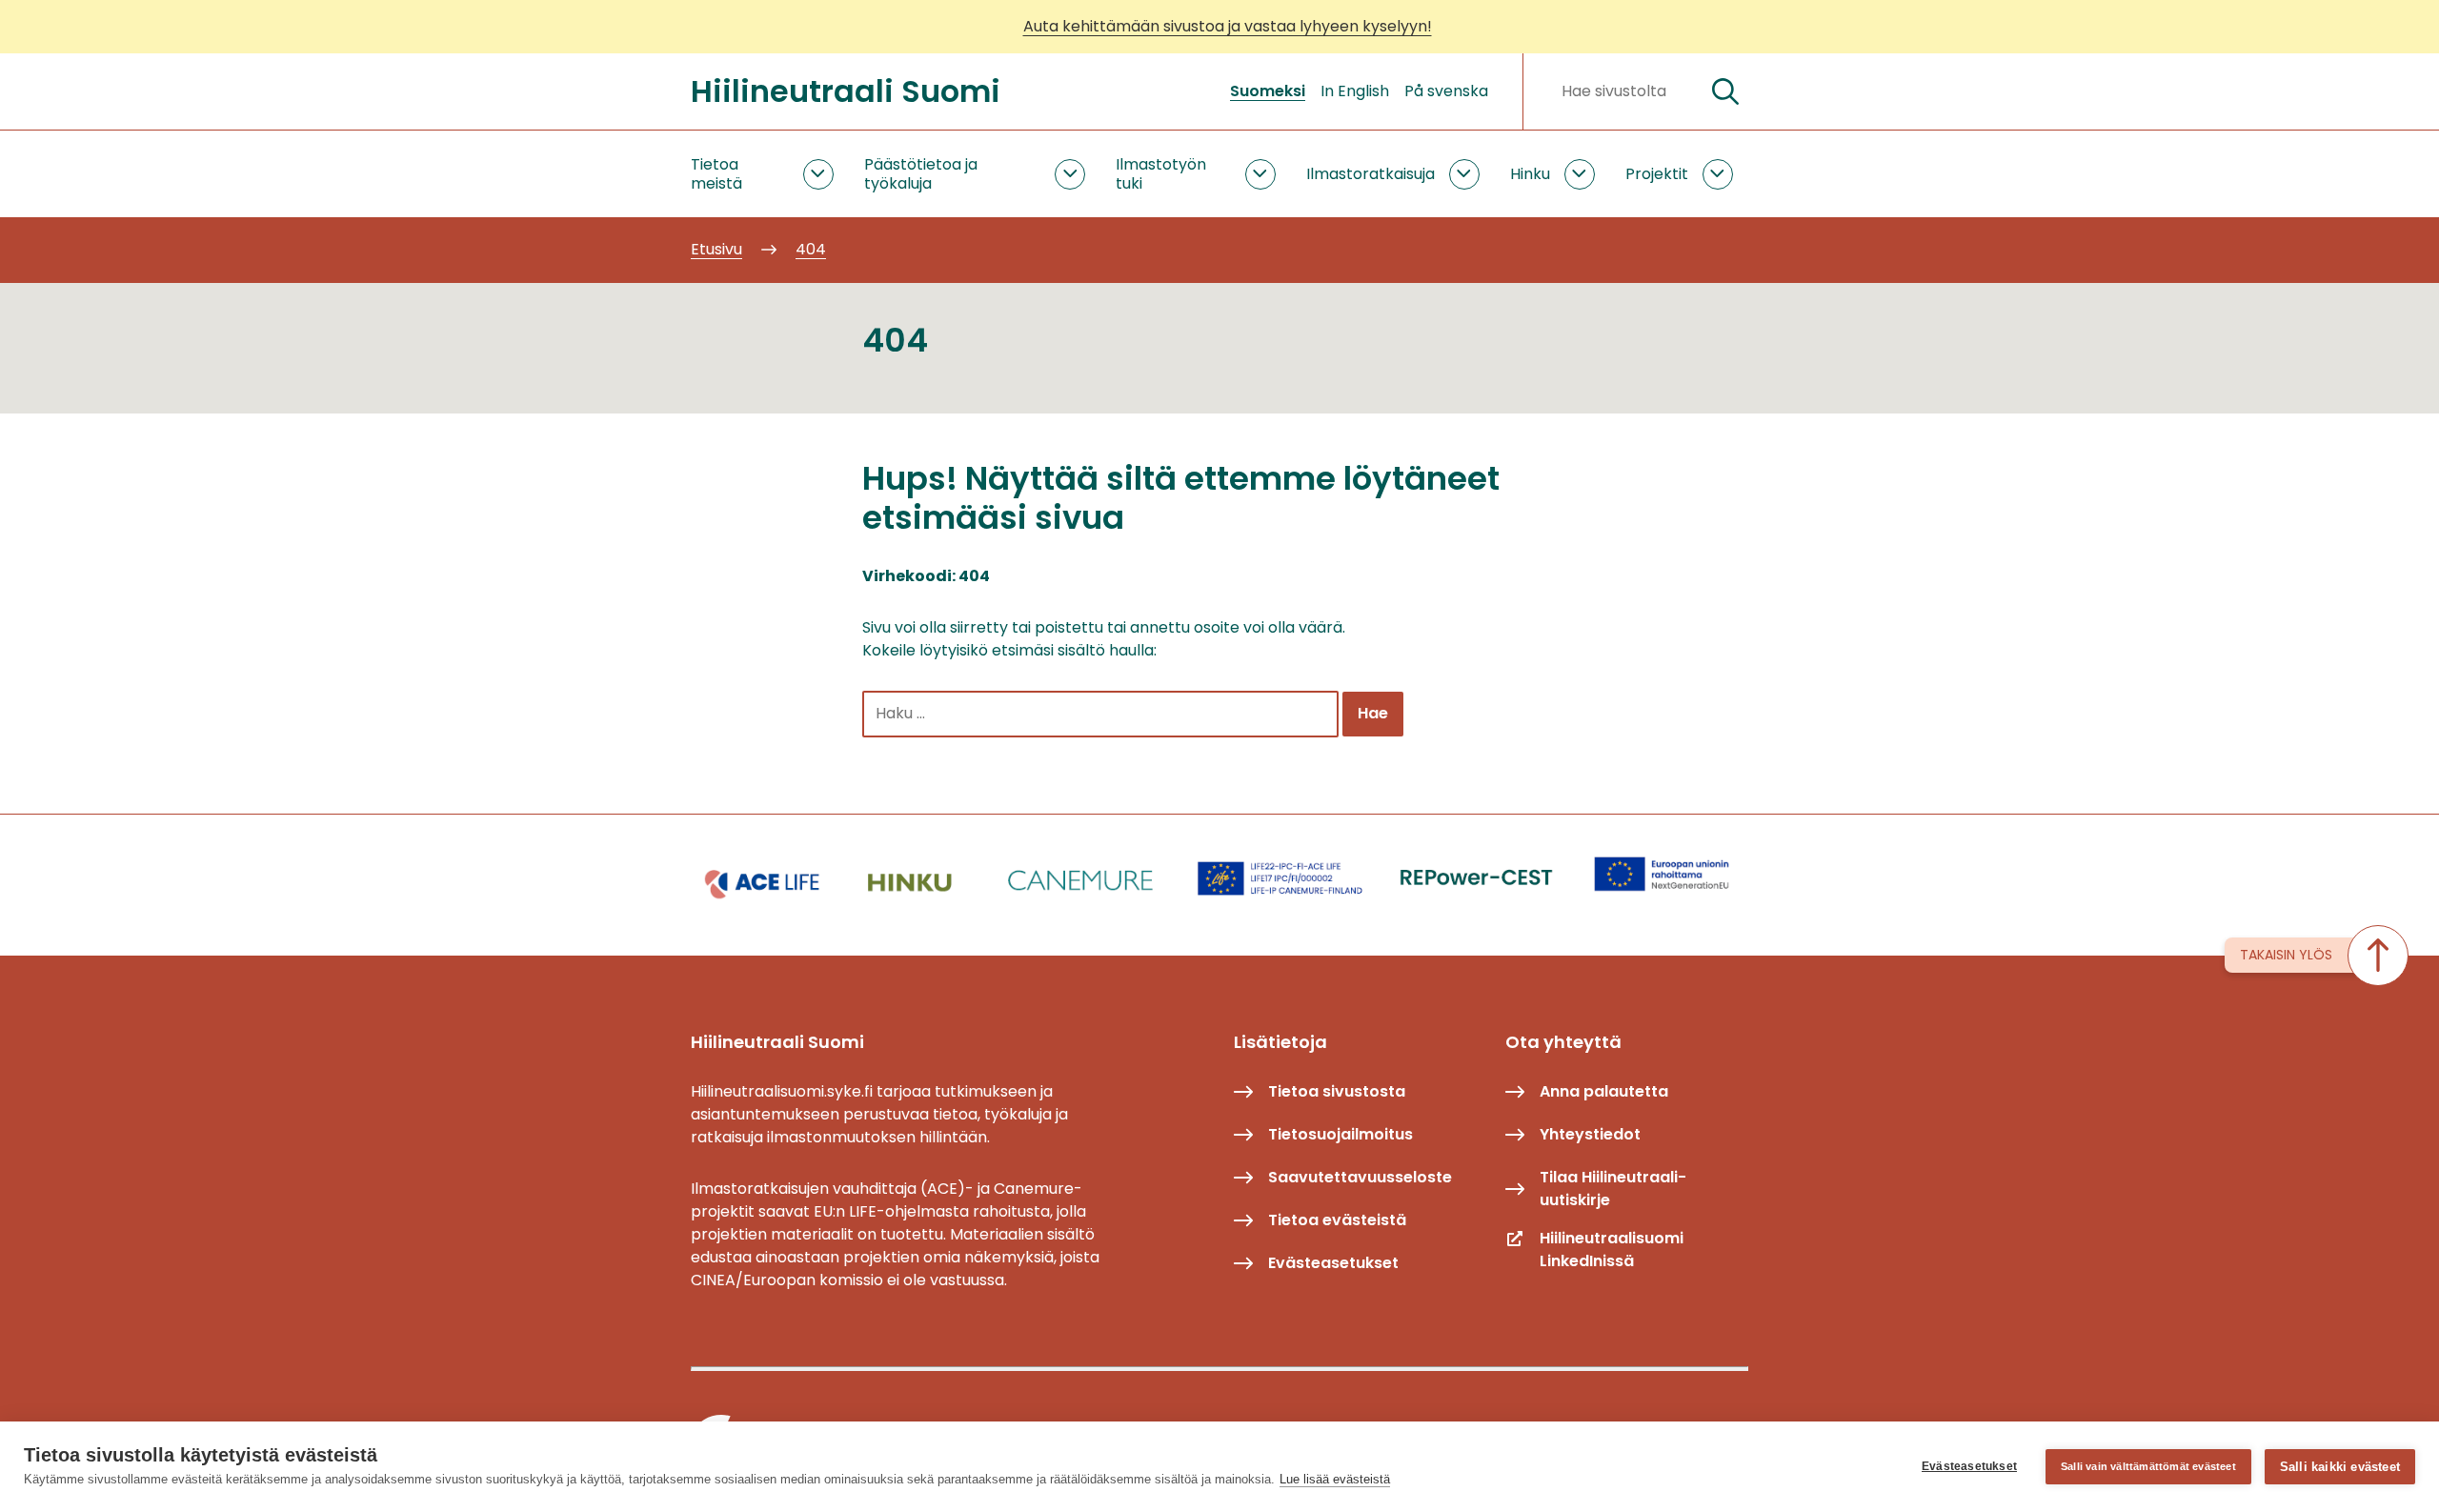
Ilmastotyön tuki (1161, 173)
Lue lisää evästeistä (1335, 1479)
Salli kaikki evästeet (2340, 1467)
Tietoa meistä (716, 173)
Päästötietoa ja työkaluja (921, 173)
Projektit (1657, 174)
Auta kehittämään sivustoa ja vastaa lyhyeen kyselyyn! (1228, 26)
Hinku (1530, 174)
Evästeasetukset (1969, 1466)
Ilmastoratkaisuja (1371, 174)
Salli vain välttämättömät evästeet (2148, 1466)
